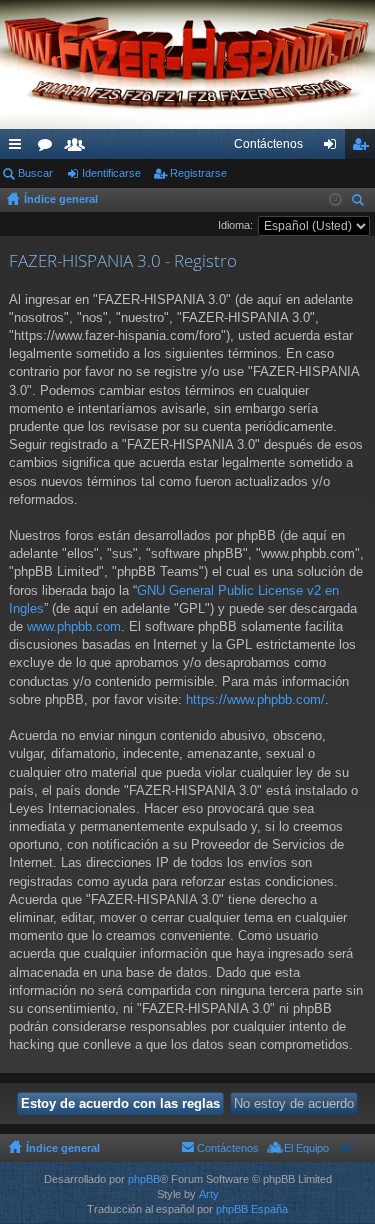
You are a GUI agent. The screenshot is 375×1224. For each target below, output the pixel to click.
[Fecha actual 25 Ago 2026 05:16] (335, 200)
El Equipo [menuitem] (306, 1148)
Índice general (61, 199)
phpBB (144, 1179)
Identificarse (111, 173)
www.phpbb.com (74, 626)
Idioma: (235, 225)
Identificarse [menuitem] (334, 148)
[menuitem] (268, 144)
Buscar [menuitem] (360, 202)
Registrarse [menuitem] (364, 148)
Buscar (35, 173)
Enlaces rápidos (19, 148)
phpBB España (252, 1209)
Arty (209, 1194)
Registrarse (198, 173)
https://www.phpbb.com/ (255, 699)
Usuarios (79, 148)
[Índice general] (187, 64)
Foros (49, 148)
